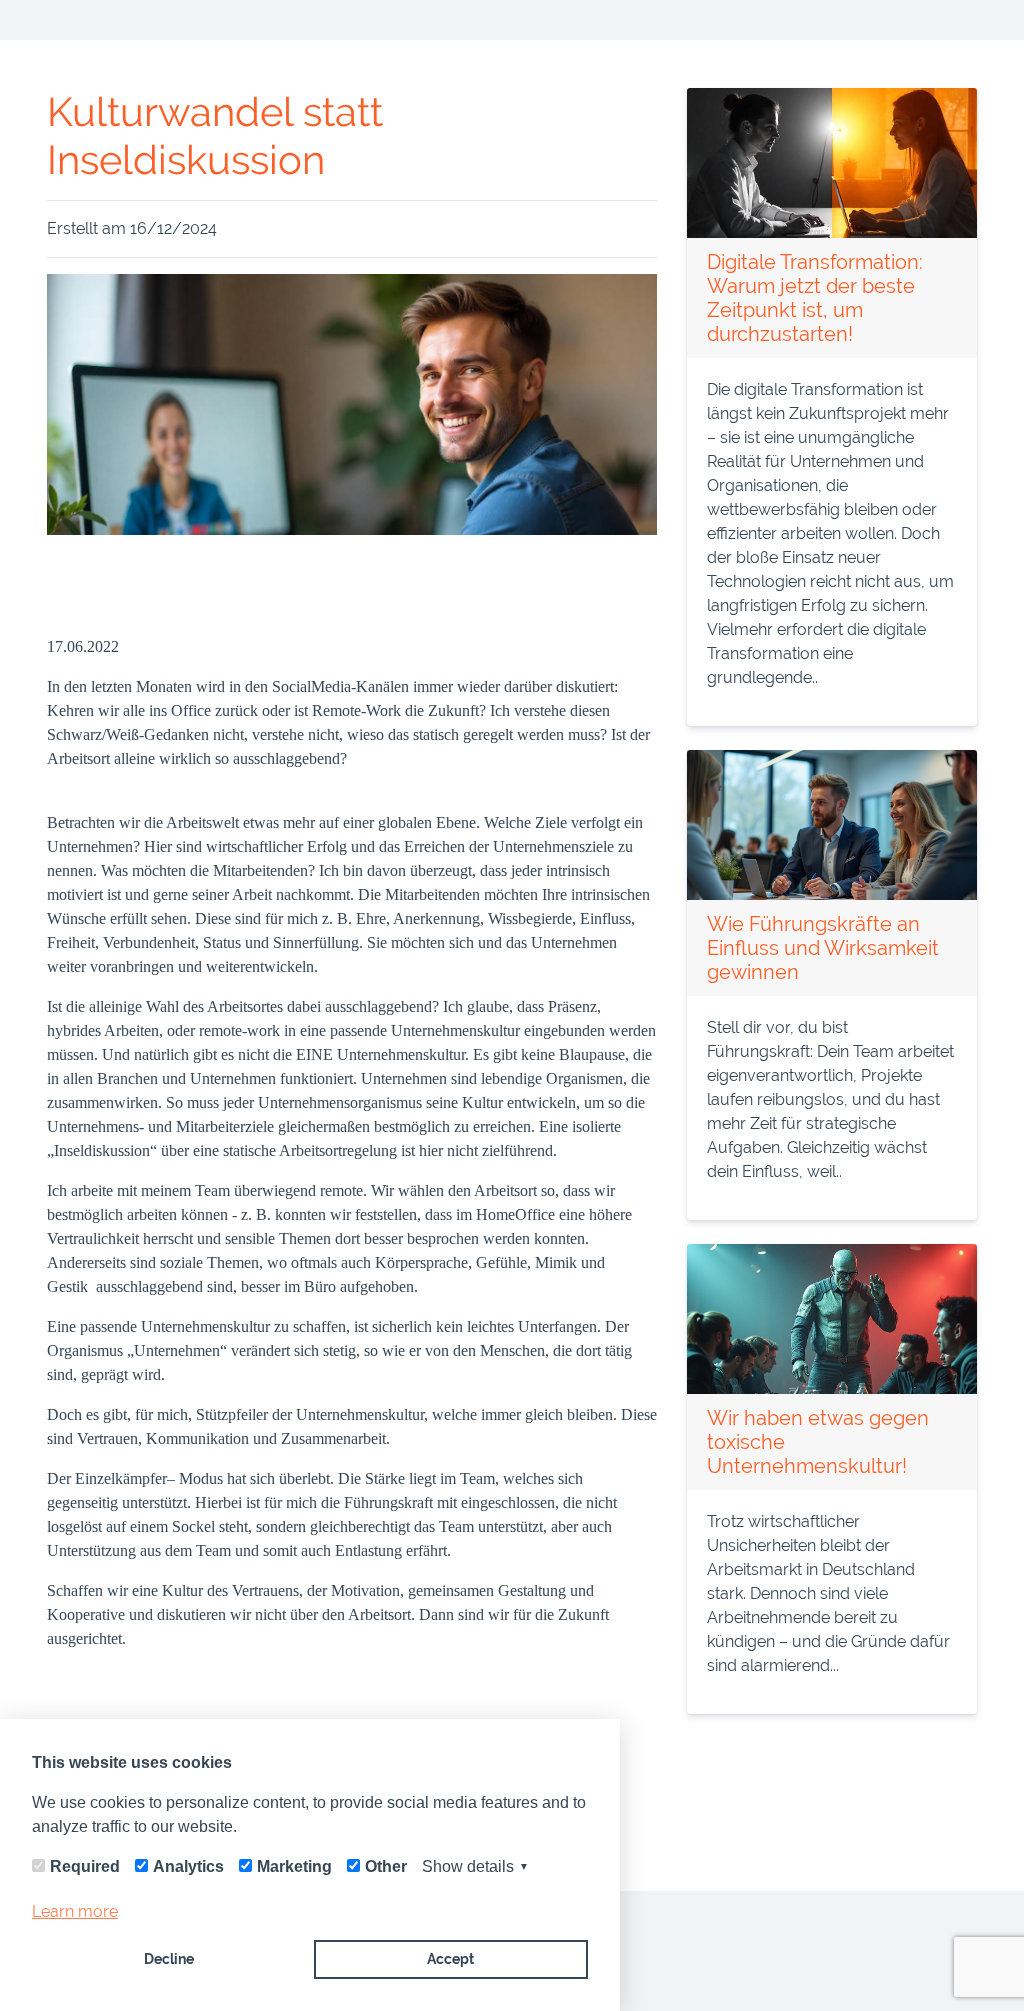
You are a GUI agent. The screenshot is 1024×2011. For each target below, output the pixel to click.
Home (946, 19)
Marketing (294, 1866)
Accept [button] (450, 1958)
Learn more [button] (75, 1911)
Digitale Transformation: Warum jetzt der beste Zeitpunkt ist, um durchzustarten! (815, 298)
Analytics (188, 1866)
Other (386, 1866)
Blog (68, 20)
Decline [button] (169, 1958)
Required (85, 1866)
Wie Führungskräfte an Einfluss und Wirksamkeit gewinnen (823, 948)
